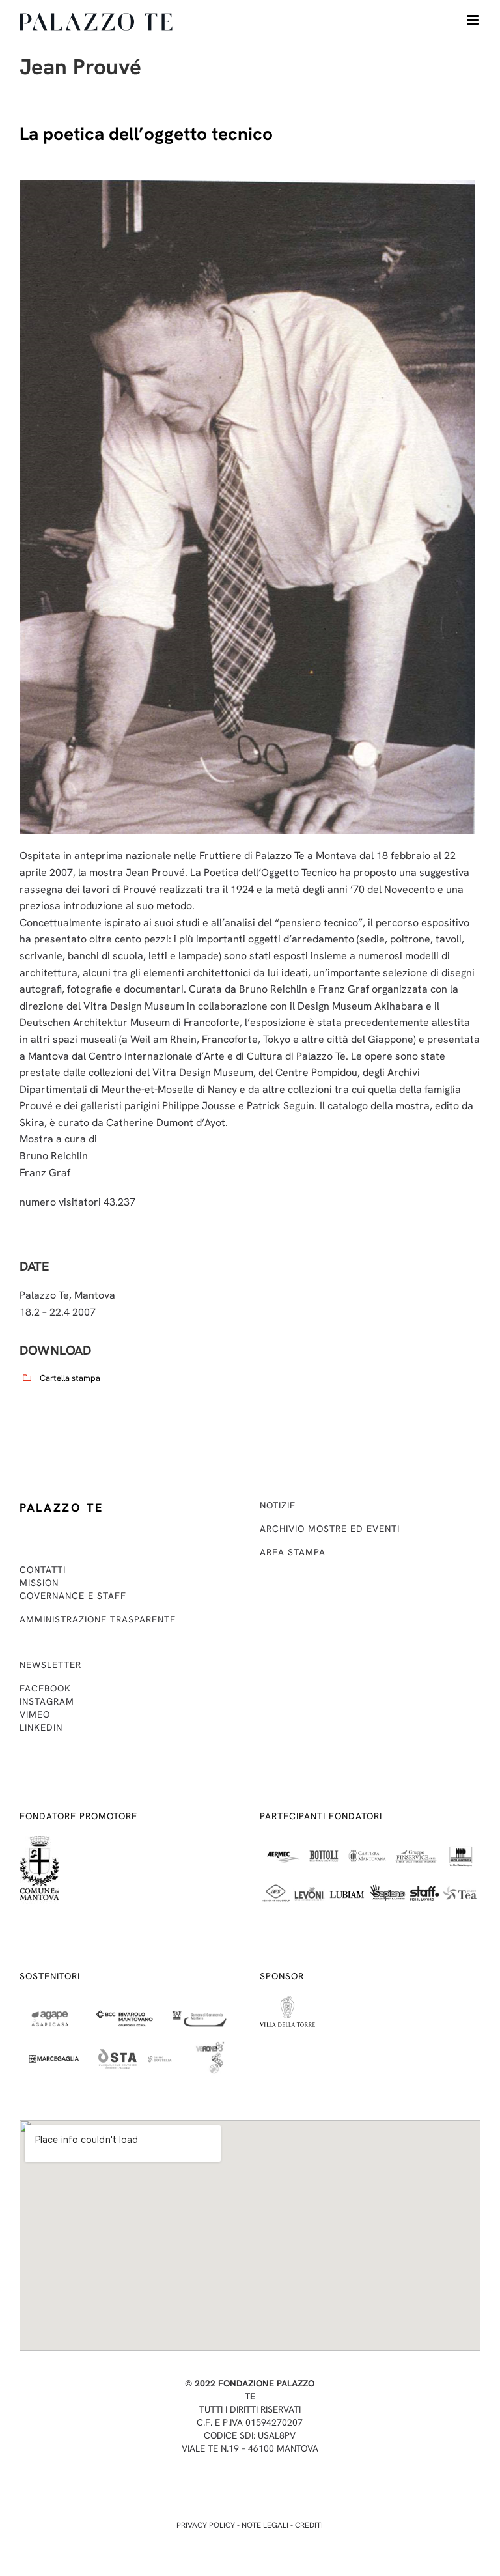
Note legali (265, 2525)
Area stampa (293, 1552)
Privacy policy (206, 2525)
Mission (39, 1583)
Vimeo (35, 1714)
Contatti (43, 1570)
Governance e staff (73, 1596)
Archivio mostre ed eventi (330, 1529)
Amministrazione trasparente (98, 1619)
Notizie (278, 1505)
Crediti (309, 2525)
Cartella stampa (70, 1378)
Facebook (45, 1688)
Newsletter (50, 1665)
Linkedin (41, 1727)
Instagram (47, 1701)
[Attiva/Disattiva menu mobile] (474, 20)
